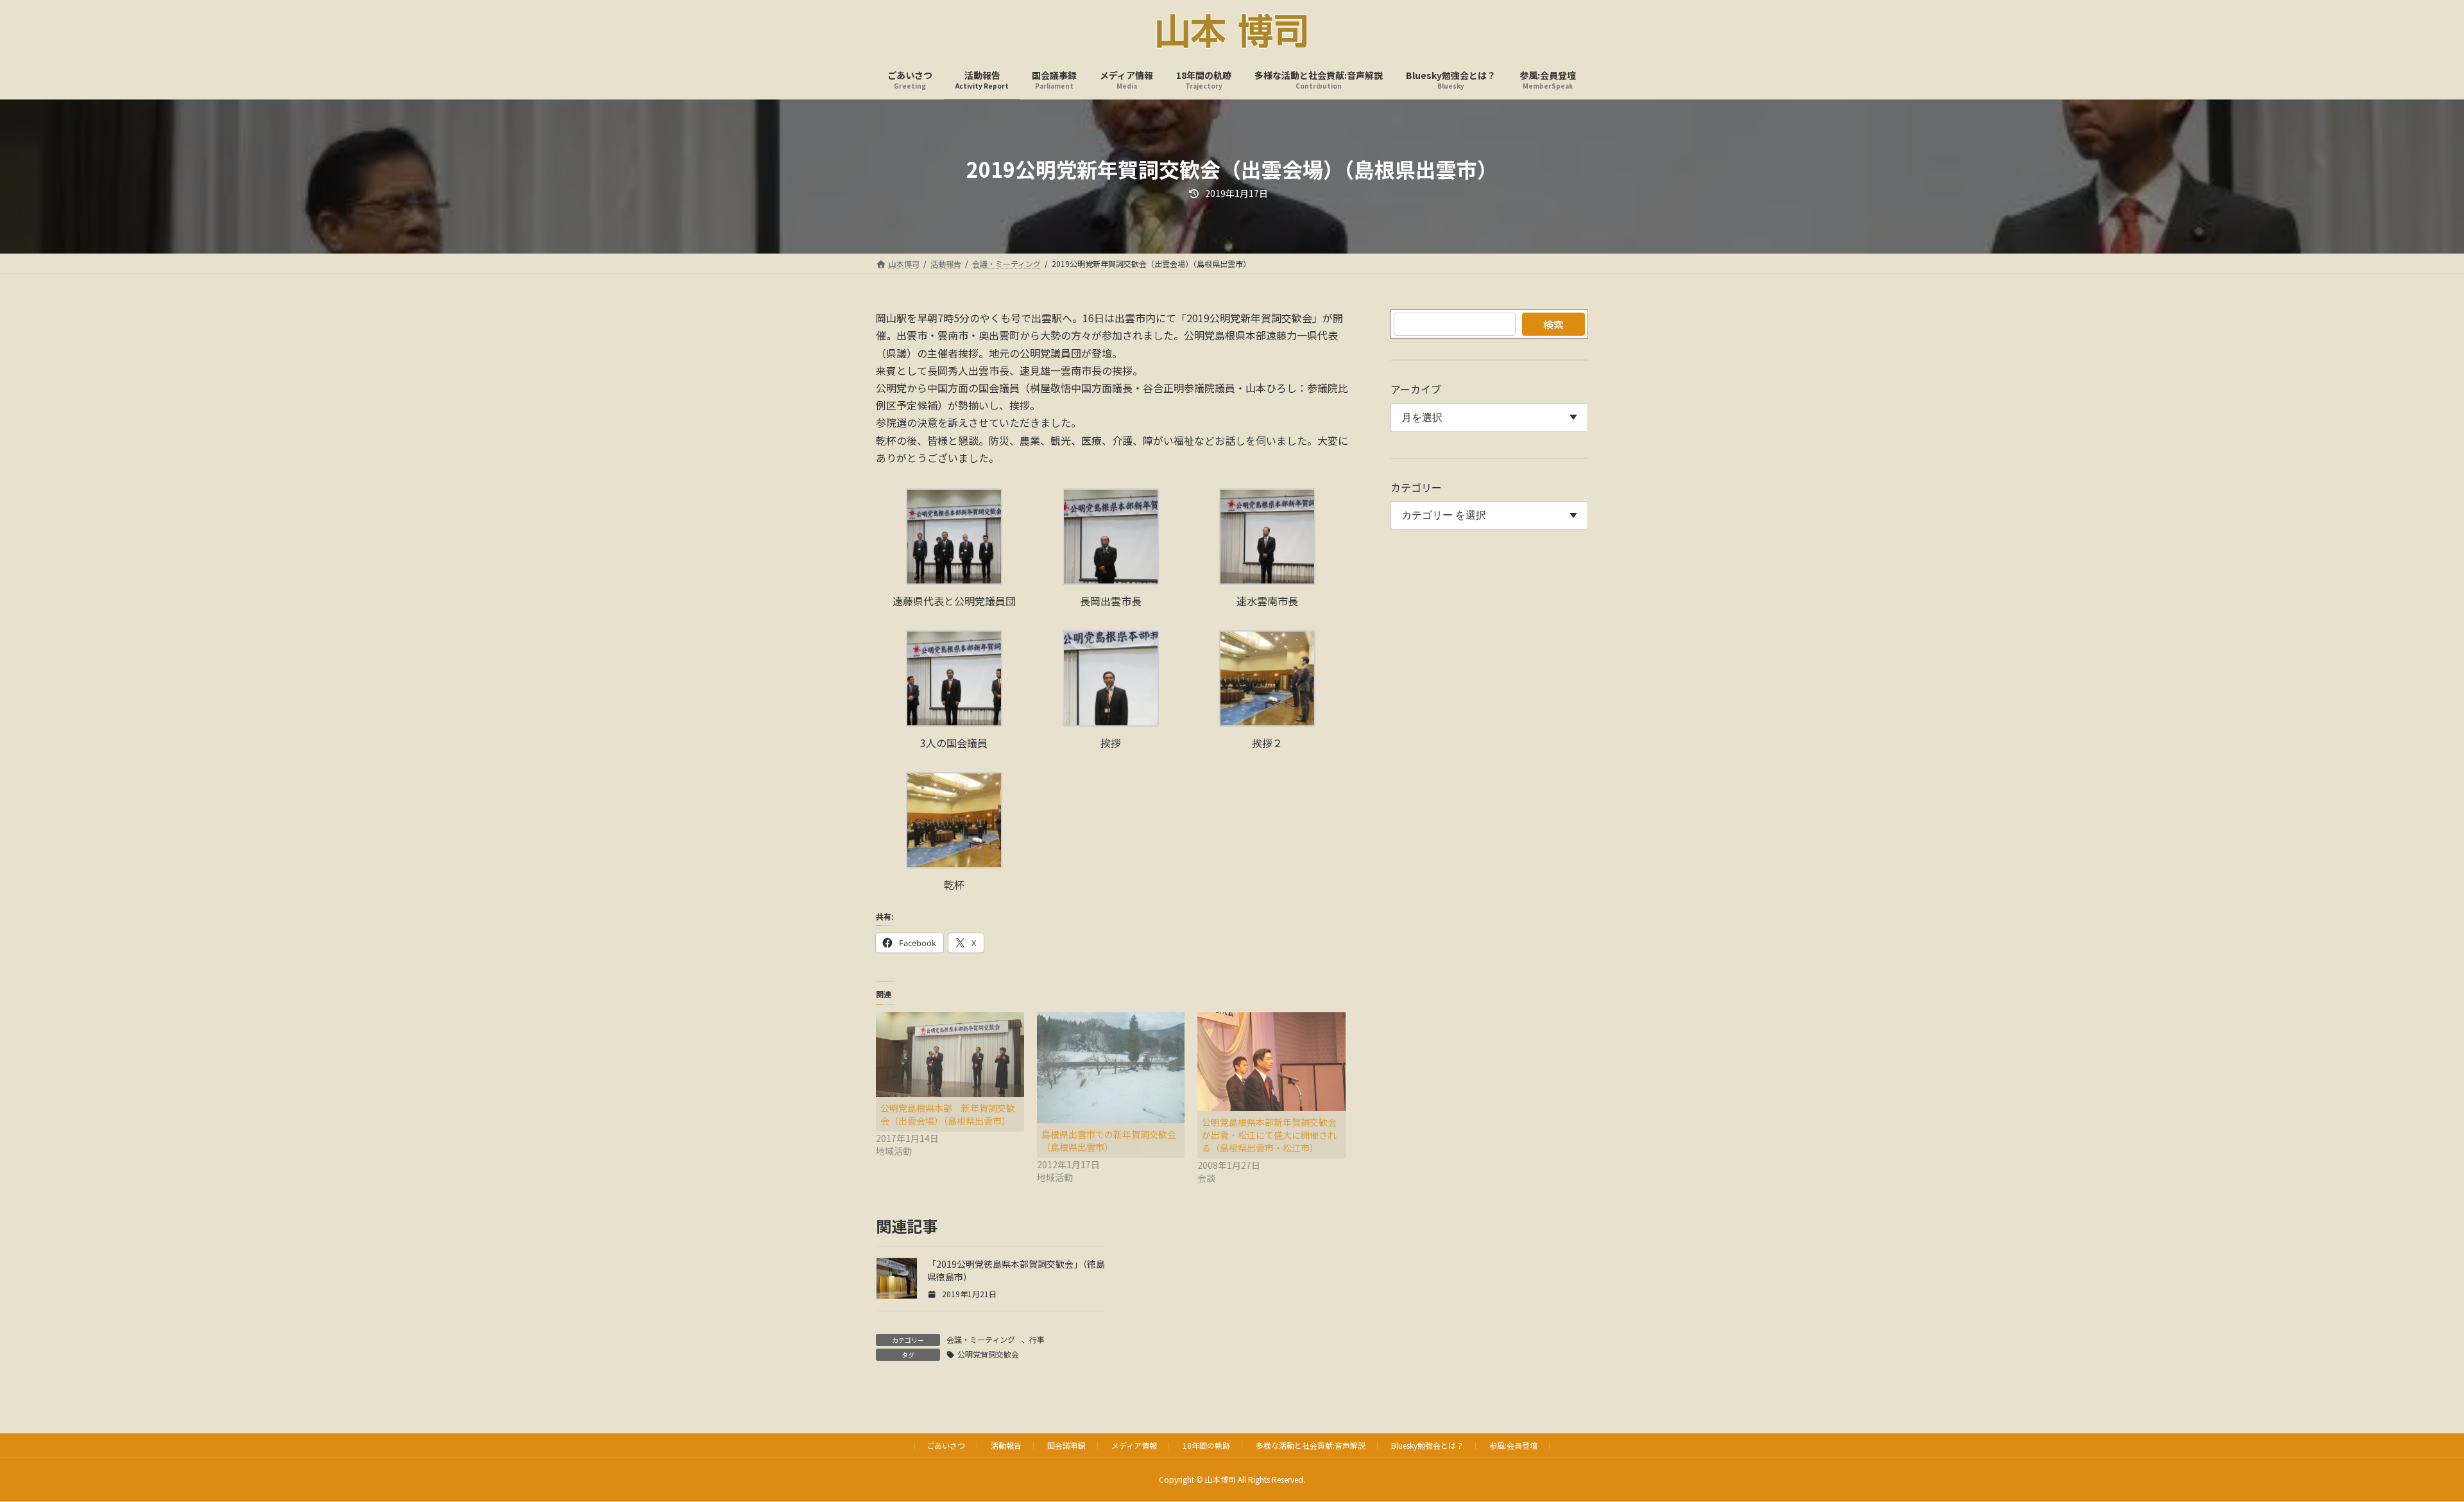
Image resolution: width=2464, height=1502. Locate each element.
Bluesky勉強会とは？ (1427, 1445)
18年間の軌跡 (1206, 1445)
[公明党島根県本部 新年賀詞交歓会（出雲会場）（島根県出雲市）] (950, 1055)
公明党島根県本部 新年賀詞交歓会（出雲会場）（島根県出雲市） (948, 1114)
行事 (1037, 1339)
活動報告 (1006, 1445)
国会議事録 (1066, 1445)
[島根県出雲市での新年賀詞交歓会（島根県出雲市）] (1111, 1068)
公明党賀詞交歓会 (988, 1354)
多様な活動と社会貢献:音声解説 (1311, 1445)
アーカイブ (1416, 389)
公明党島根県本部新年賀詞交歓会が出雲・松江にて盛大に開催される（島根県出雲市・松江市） (1269, 1135)
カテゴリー (1416, 487)
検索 (1553, 324)
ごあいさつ (946, 1445)
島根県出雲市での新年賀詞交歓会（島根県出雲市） (1109, 1141)
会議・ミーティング (981, 1339)
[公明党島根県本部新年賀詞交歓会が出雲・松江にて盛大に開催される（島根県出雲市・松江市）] (1271, 1061)
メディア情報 (1134, 1445)
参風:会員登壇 (1513, 1445)
